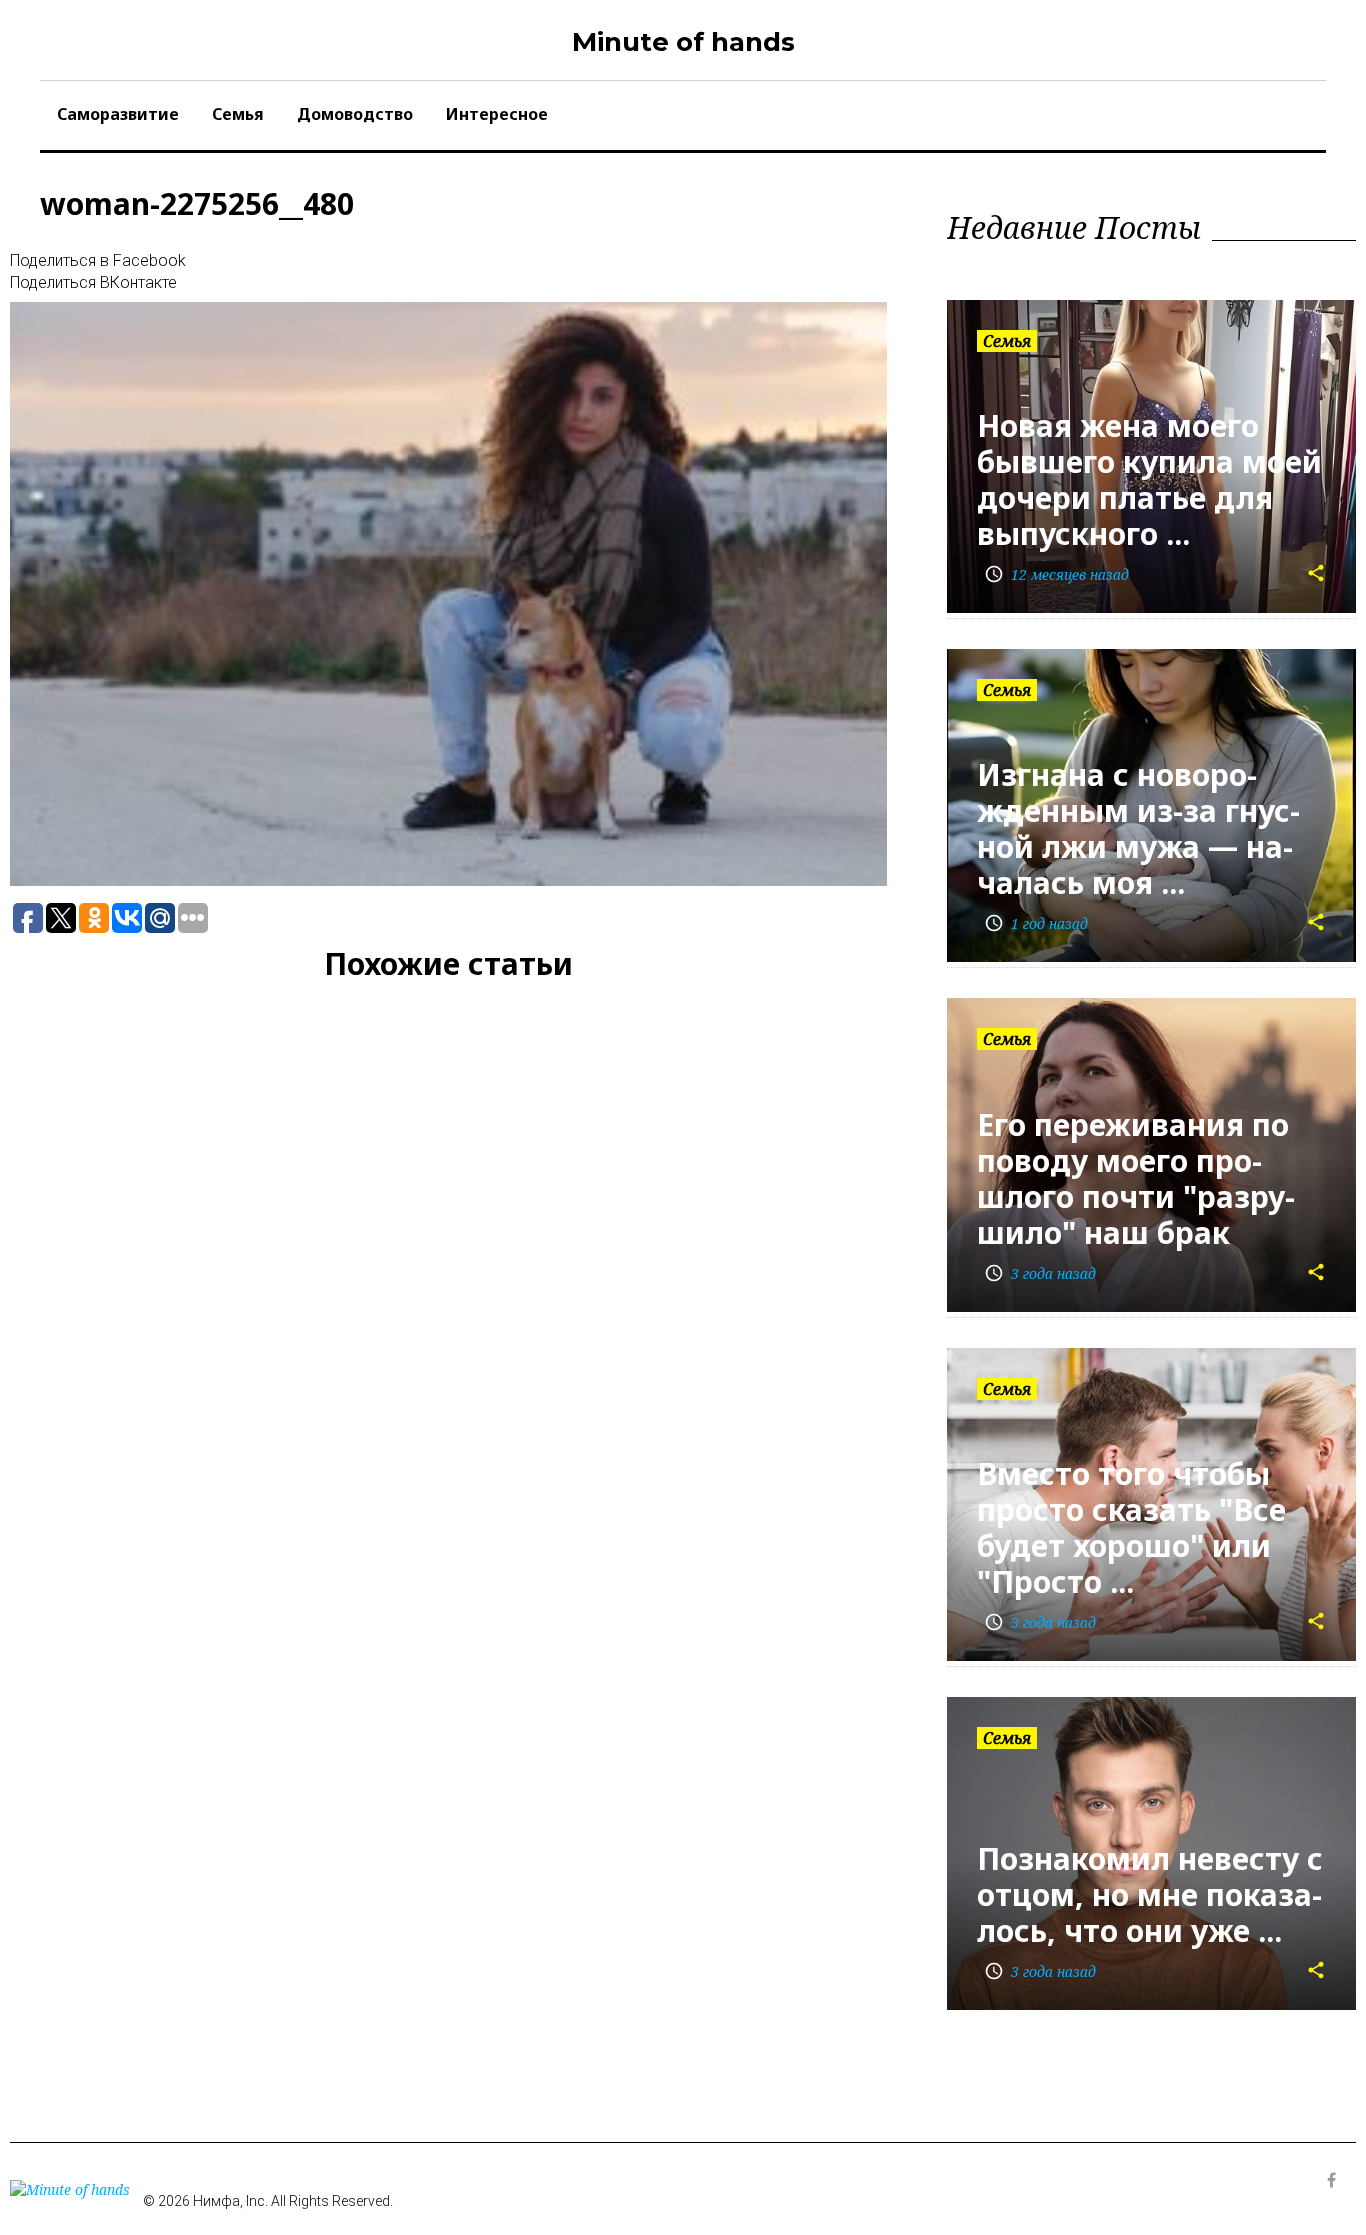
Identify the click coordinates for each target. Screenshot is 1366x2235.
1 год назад (1036, 923)
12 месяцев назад (1056, 574)
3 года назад (1040, 1273)
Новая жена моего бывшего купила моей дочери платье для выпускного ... (1149, 479)
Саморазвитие (118, 114)
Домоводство (355, 114)
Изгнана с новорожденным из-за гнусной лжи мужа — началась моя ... (1138, 828)
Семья (238, 114)
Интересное (497, 114)
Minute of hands (683, 42)
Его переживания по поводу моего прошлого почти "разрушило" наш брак (1136, 1178)
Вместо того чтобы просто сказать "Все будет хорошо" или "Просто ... (1131, 1527)
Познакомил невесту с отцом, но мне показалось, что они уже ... (1150, 1894)
